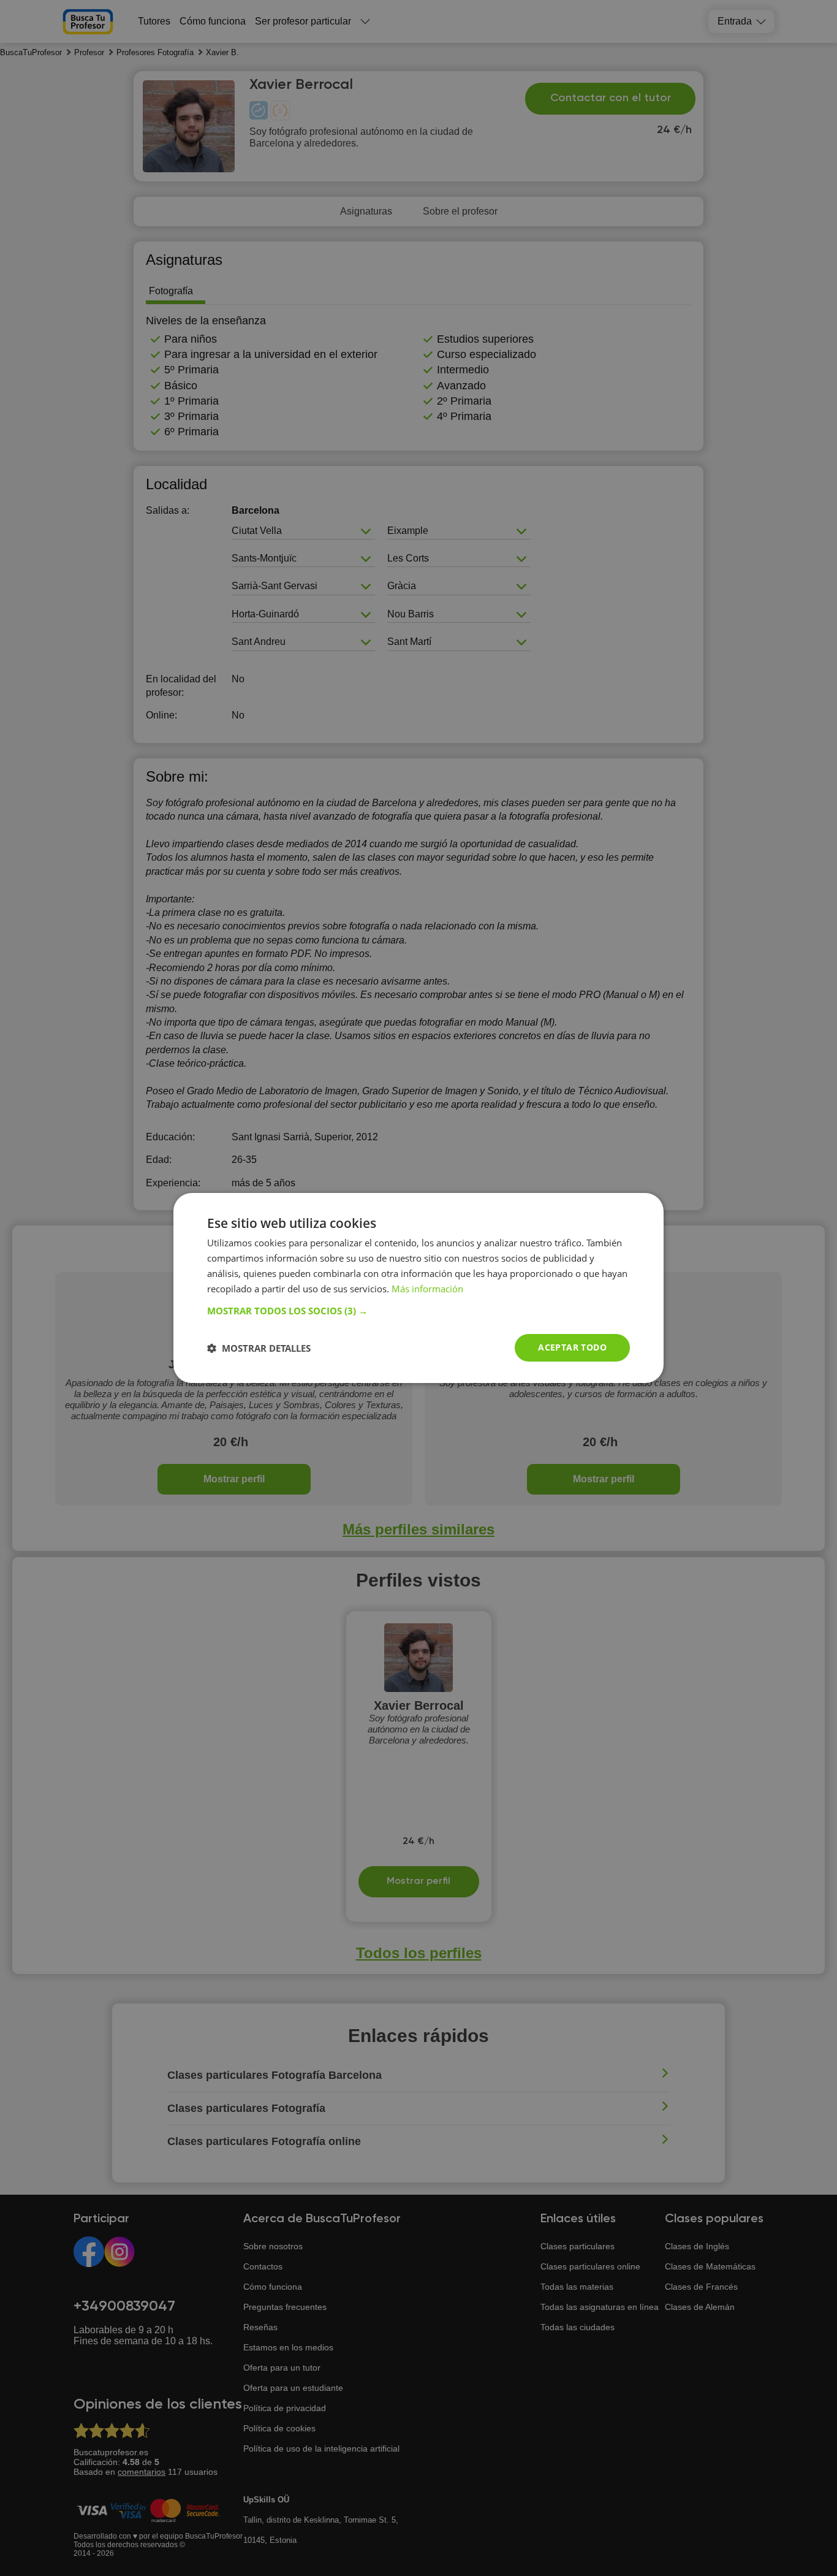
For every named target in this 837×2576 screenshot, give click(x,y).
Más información (427, 1289)
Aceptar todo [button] (572, 1347)
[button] (418, 1311)
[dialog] (418, 1288)
